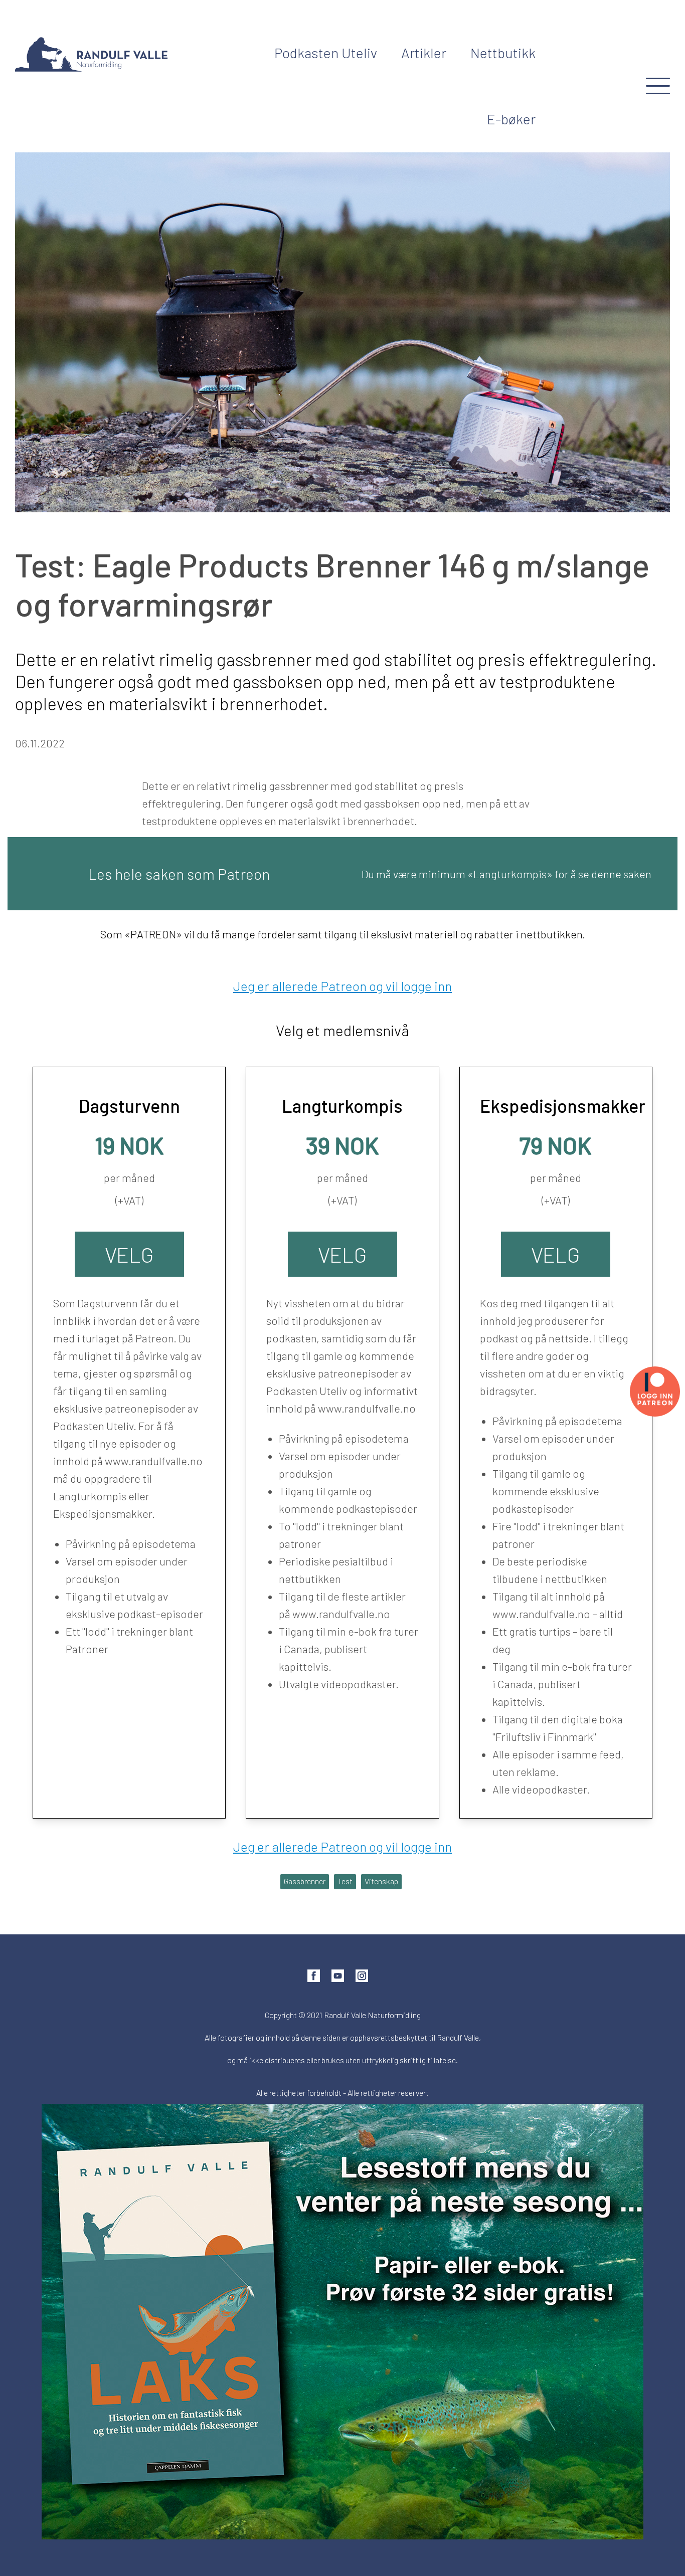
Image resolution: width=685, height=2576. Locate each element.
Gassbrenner (305, 1881)
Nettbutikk (503, 53)
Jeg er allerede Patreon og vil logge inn (342, 986)
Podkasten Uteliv (326, 53)
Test (345, 1881)
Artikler (424, 53)
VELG (129, 1254)
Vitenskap (381, 1881)
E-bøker (511, 119)
